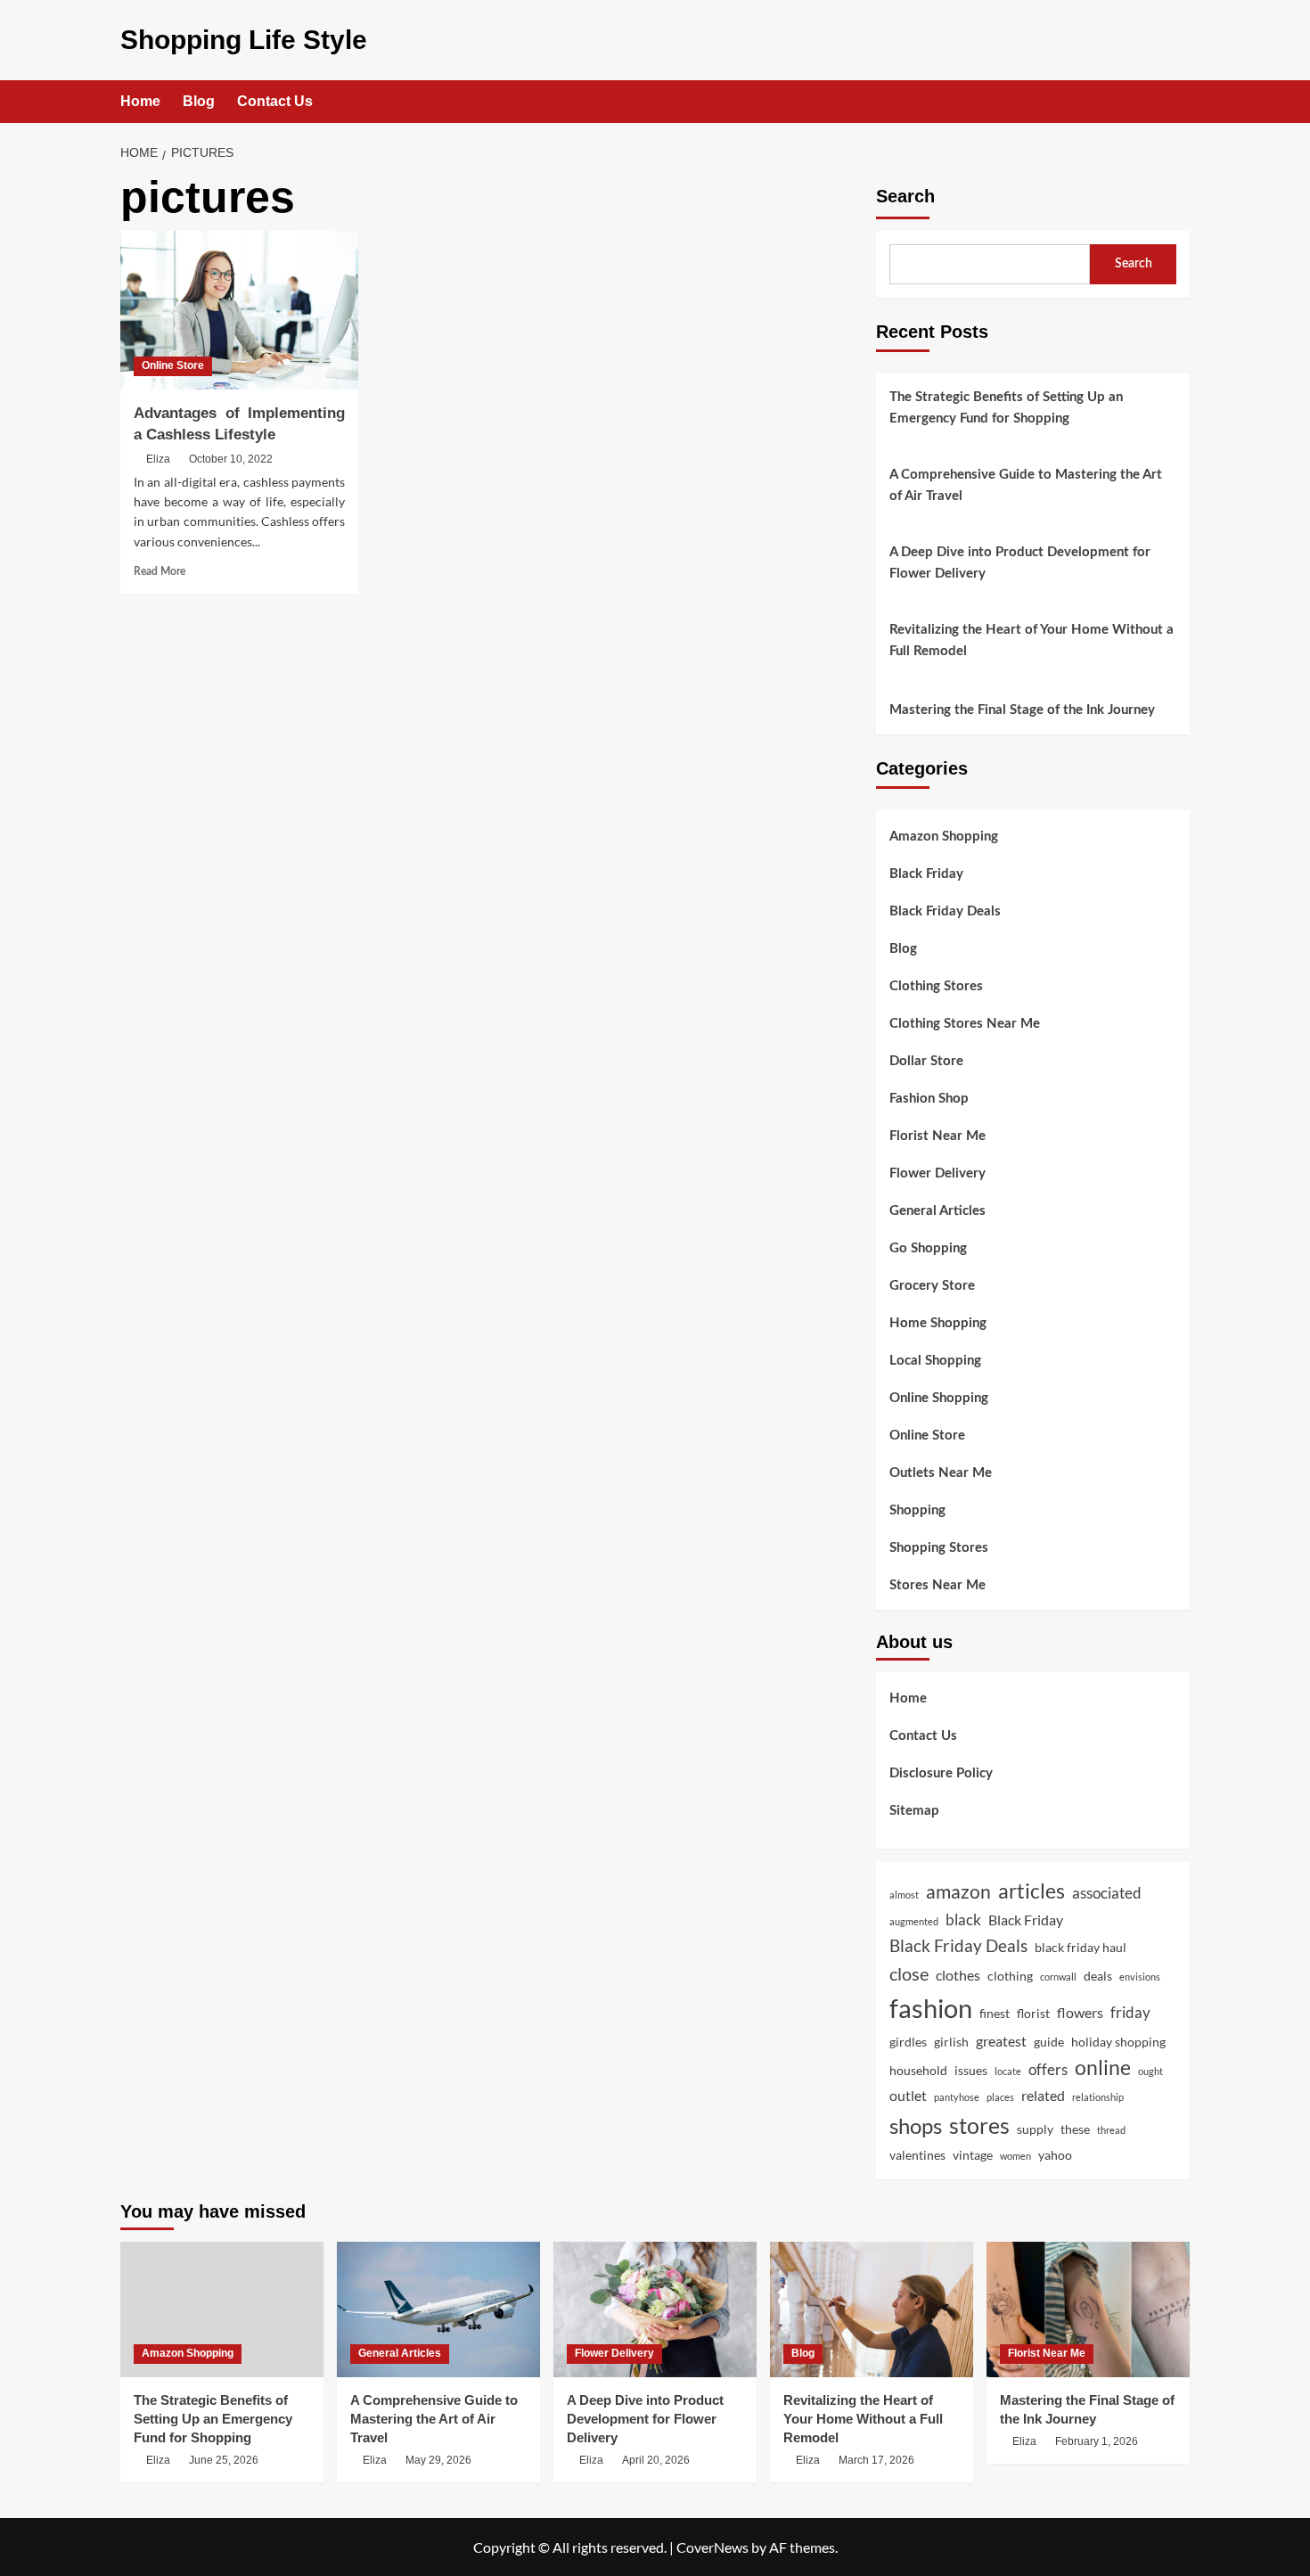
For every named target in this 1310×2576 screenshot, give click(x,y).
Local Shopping (935, 1361)
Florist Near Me (937, 1136)
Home (140, 101)
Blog (199, 101)
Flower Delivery (937, 1173)
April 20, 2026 (656, 2460)
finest (995, 2013)
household (918, 2070)
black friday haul (1081, 1947)
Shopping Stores (939, 1548)
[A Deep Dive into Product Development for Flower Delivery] (655, 2309)
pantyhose (957, 2097)
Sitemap (914, 1811)
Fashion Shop (929, 1099)
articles (1032, 1891)
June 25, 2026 (224, 2460)
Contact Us (275, 101)
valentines (917, 2155)
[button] (1179, 102)
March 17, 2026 (876, 2460)
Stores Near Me (937, 1585)
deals (1098, 1976)
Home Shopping (938, 1323)
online (1103, 2067)
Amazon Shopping (944, 837)
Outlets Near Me (941, 1473)
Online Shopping (939, 1398)
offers (1048, 2069)
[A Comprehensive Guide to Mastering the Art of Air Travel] (438, 2309)
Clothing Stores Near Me (965, 1024)
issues (971, 2070)
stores (979, 2125)
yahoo (1055, 2155)
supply (1035, 2129)
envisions (1140, 1977)
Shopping (917, 1510)
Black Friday (926, 874)
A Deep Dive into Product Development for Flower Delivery (1020, 563)
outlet (908, 2095)
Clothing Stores (936, 986)
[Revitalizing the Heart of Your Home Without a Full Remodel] (872, 2309)
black (963, 1920)
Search (905, 196)
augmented (914, 1921)
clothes (958, 1975)
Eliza (158, 459)
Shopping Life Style (244, 40)
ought (1150, 2071)
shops (916, 2125)
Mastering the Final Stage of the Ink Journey (1022, 710)
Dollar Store (926, 1061)
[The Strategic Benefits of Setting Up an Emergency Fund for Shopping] (222, 2309)
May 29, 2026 (438, 2460)
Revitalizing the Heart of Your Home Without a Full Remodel (1032, 640)
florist (1033, 2013)
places (1000, 2097)
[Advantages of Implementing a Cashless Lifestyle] (239, 310)
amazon (958, 1891)
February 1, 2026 (1097, 2441)
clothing (1010, 1976)
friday (1130, 2012)
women (1015, 2156)
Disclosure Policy (941, 1773)
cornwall (1058, 1977)
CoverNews (712, 2547)
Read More (160, 571)
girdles (908, 2042)
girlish (951, 2042)
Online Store (173, 365)
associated (1107, 1893)
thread (1111, 2130)
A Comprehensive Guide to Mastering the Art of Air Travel (1026, 485)
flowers (1080, 2012)
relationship (1098, 2097)
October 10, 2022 (231, 459)
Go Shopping (928, 1248)
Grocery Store (932, 1286)
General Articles (937, 1211)
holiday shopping (1118, 2042)
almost (904, 1895)
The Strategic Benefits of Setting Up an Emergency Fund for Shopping (1006, 408)
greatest (1001, 2041)
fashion (931, 2008)
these (1075, 2129)
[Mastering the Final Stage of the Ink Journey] (1088, 2309)
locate (1008, 2071)
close (909, 1973)
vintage (973, 2155)
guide (1049, 2042)
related (1043, 2095)
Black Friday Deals (945, 911)
